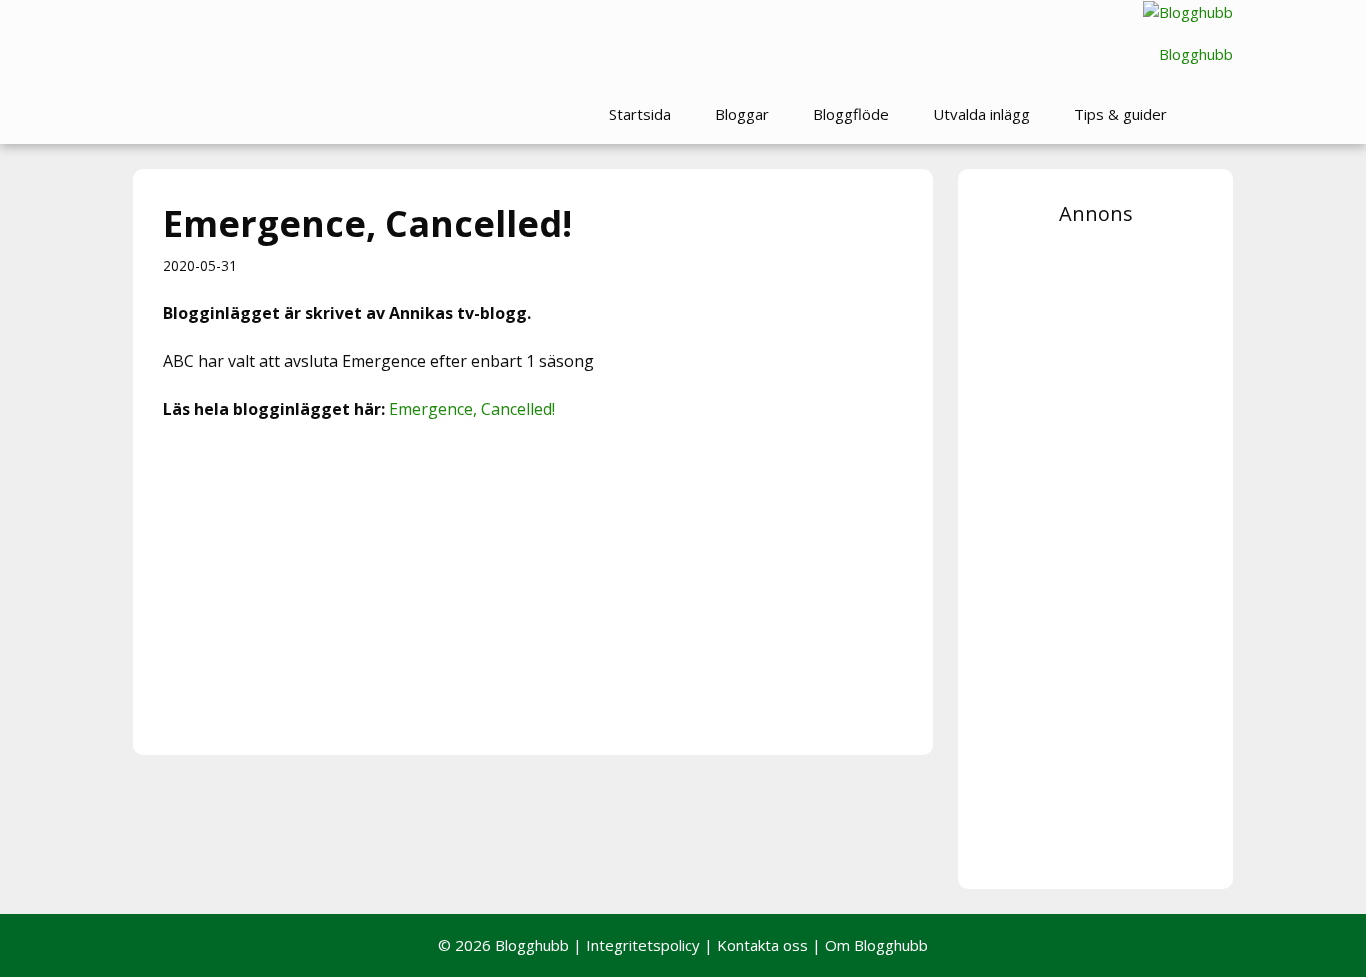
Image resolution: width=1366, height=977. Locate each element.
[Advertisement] (533, 585)
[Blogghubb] (1188, 12)
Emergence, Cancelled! (472, 409)
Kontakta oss (762, 945)
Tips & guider (1120, 114)
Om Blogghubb (876, 945)
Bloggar (742, 114)
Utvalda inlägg (981, 114)
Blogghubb (1196, 54)
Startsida (640, 114)
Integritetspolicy (643, 945)
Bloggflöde (851, 114)
